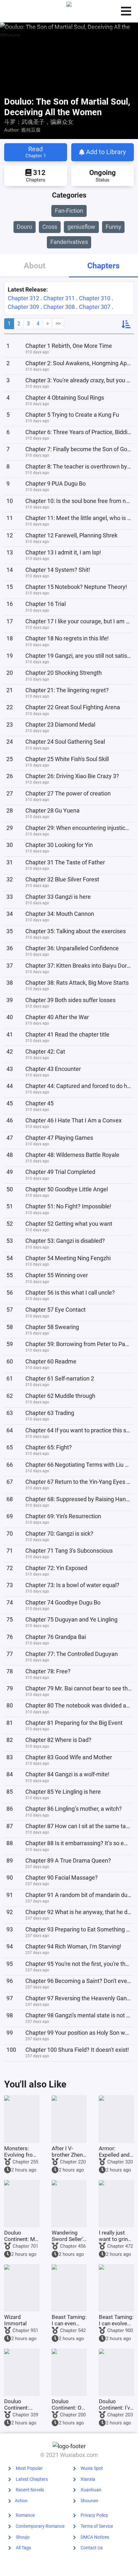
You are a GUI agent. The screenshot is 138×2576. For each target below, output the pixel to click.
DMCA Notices (95, 2537)
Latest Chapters (32, 2479)
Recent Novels (30, 2490)
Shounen (89, 2501)
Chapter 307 (95, 307)
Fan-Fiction (69, 211)
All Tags (23, 2548)
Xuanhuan (91, 2490)
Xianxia (88, 2479)
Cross (50, 227)
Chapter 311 (59, 298)
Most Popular (29, 2468)
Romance (25, 2515)
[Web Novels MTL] (69, 11)
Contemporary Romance (40, 2526)
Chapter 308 (59, 307)
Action (21, 2501)
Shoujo (23, 2537)
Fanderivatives (69, 242)
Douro (24, 227)
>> (58, 324)
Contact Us (92, 2548)
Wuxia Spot (92, 2468)
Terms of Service (97, 2526)
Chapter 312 (23, 298)
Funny (113, 227)
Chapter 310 (95, 298)
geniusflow (81, 227)
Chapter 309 (23, 307)
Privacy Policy (94, 2515)
